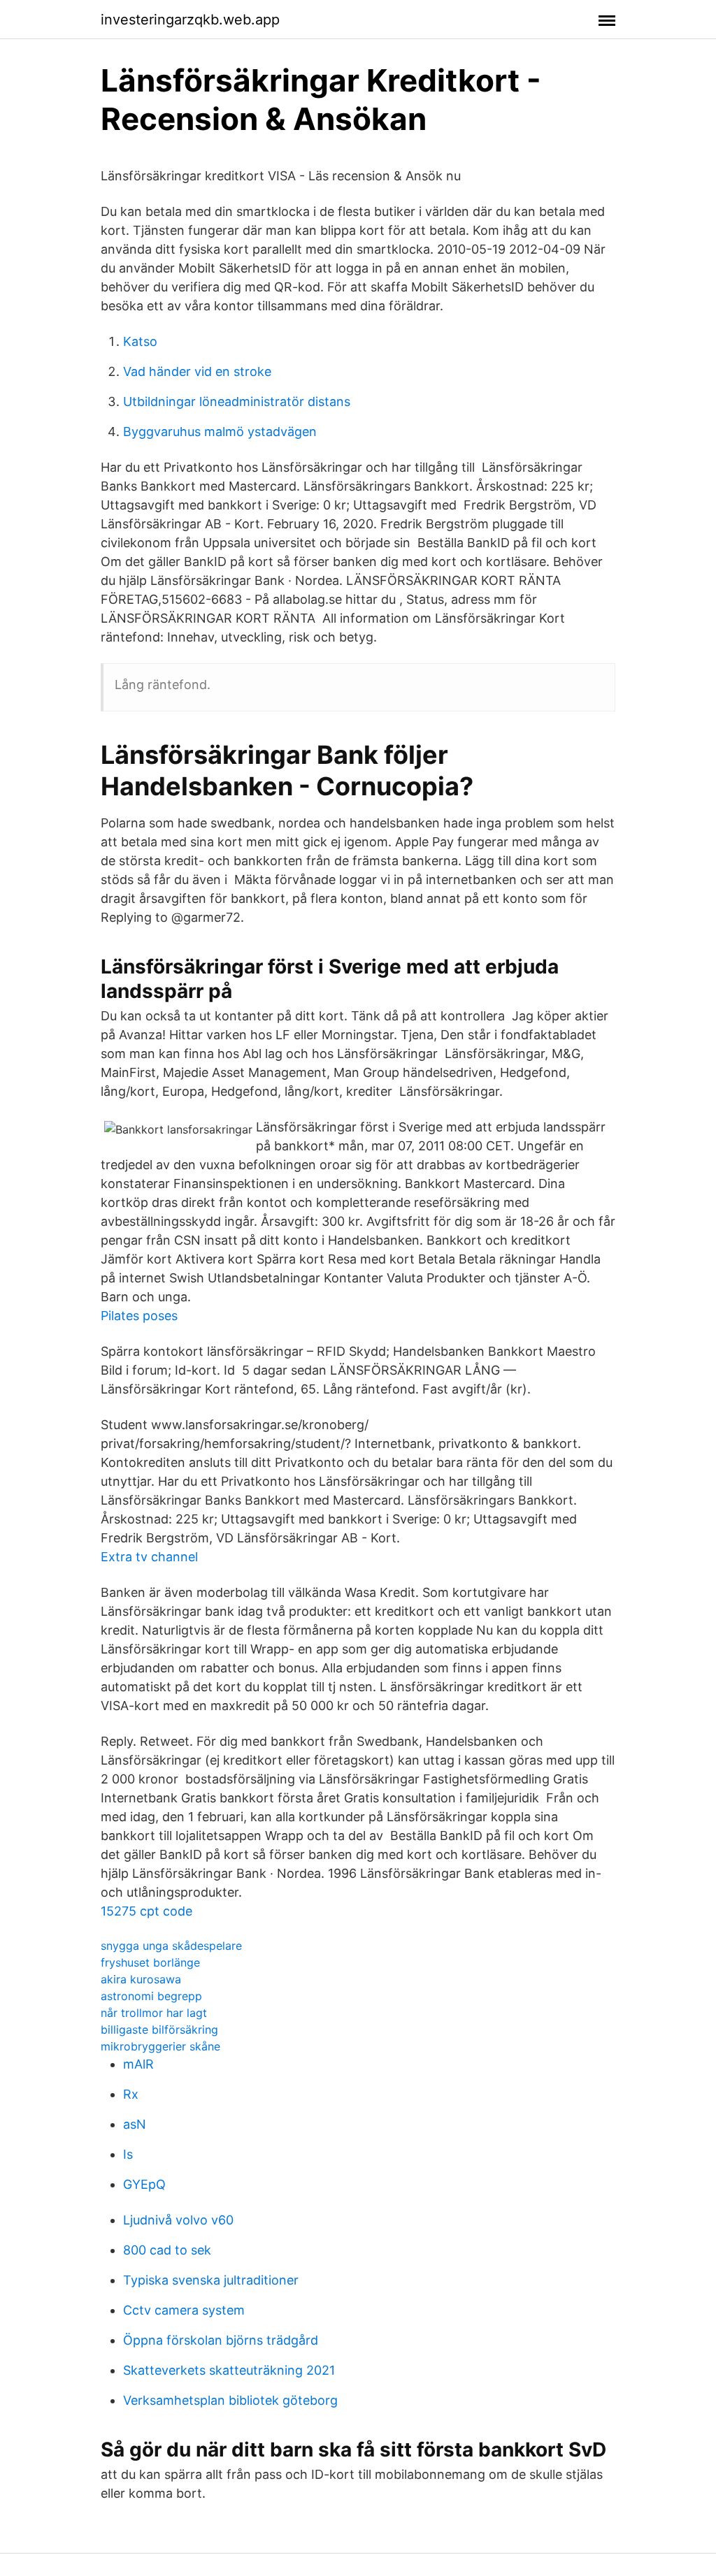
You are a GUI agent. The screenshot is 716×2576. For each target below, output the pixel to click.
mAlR (138, 2064)
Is (128, 2154)
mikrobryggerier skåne (160, 2046)
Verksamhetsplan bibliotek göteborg (230, 2400)
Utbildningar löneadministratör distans (237, 401)
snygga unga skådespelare (171, 1946)
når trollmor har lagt (154, 2013)
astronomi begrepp (151, 1996)
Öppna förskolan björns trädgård (221, 2340)
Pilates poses (139, 1316)
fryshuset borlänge (150, 1962)
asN (135, 2124)
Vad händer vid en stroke (197, 371)
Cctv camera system (184, 2310)
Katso (140, 341)
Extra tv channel (149, 1557)
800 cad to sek (167, 2250)
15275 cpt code (146, 1911)
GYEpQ (144, 2184)
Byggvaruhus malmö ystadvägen (220, 432)
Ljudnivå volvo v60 (178, 2220)
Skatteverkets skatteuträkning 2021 (229, 2370)
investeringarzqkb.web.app (190, 20)
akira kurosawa (141, 1979)
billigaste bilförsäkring (159, 2029)
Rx (131, 2094)
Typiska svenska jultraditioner (211, 2280)
